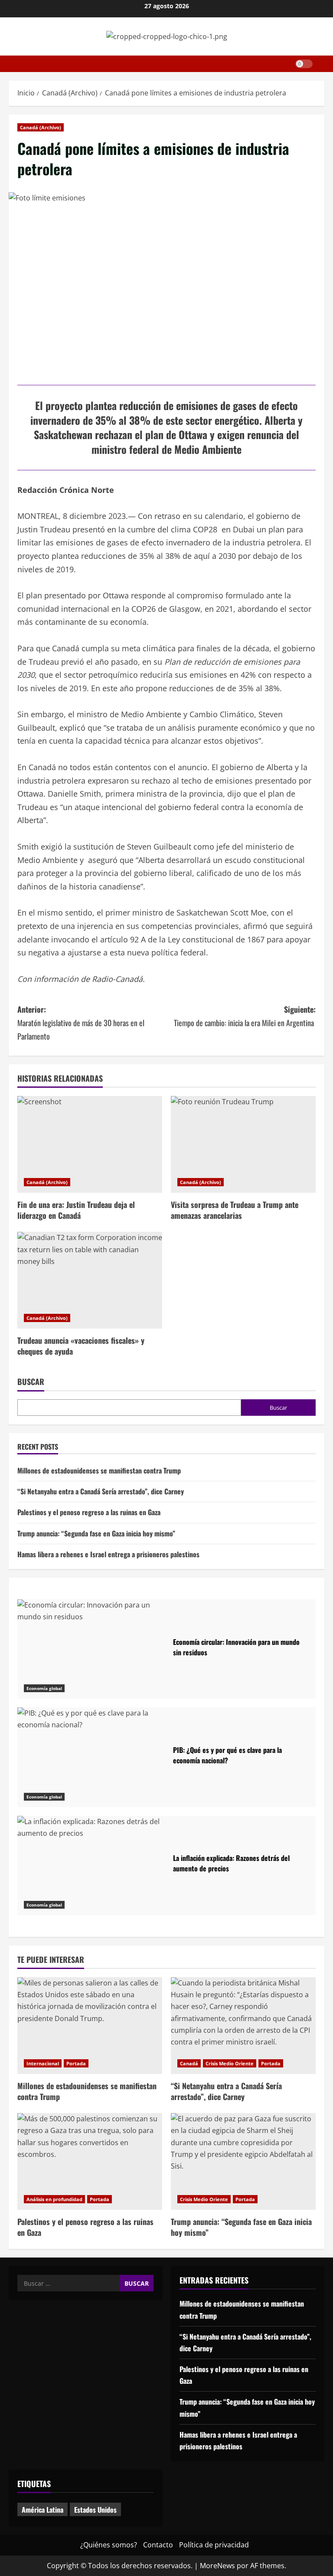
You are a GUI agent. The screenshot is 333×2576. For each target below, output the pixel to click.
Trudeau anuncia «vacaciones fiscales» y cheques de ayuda (81, 1346)
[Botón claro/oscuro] (304, 64)
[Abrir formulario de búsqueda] (322, 64)
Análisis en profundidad (54, 2199)
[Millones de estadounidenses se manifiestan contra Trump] (90, 2026)
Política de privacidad (214, 2545)
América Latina (42, 2510)
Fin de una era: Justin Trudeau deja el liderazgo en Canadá (76, 1210)
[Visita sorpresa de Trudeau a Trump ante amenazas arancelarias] (243, 1144)
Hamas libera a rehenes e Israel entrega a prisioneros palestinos (108, 1554)
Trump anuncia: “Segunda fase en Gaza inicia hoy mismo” (96, 1533)
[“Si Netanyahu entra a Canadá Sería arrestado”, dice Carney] (243, 2026)
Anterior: (81, 1022)
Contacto (158, 2545)
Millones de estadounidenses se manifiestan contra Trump (99, 1470)
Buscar (31, 1382)
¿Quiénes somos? (109, 2545)
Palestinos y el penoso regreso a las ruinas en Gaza (89, 1512)
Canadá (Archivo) (41, 127)
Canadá (189, 2063)
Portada (76, 2063)
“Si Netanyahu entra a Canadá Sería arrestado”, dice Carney (101, 1491)
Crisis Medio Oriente (230, 2063)
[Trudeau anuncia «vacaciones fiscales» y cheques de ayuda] (90, 1280)
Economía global (44, 1688)
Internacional (43, 2063)
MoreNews (217, 2566)
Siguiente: (245, 1016)
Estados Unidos (95, 2510)
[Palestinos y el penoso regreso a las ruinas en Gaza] (90, 2161)
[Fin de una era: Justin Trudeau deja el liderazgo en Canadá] (90, 1144)
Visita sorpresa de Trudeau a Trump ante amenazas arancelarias (235, 1210)
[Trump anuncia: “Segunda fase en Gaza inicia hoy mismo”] (243, 2161)
